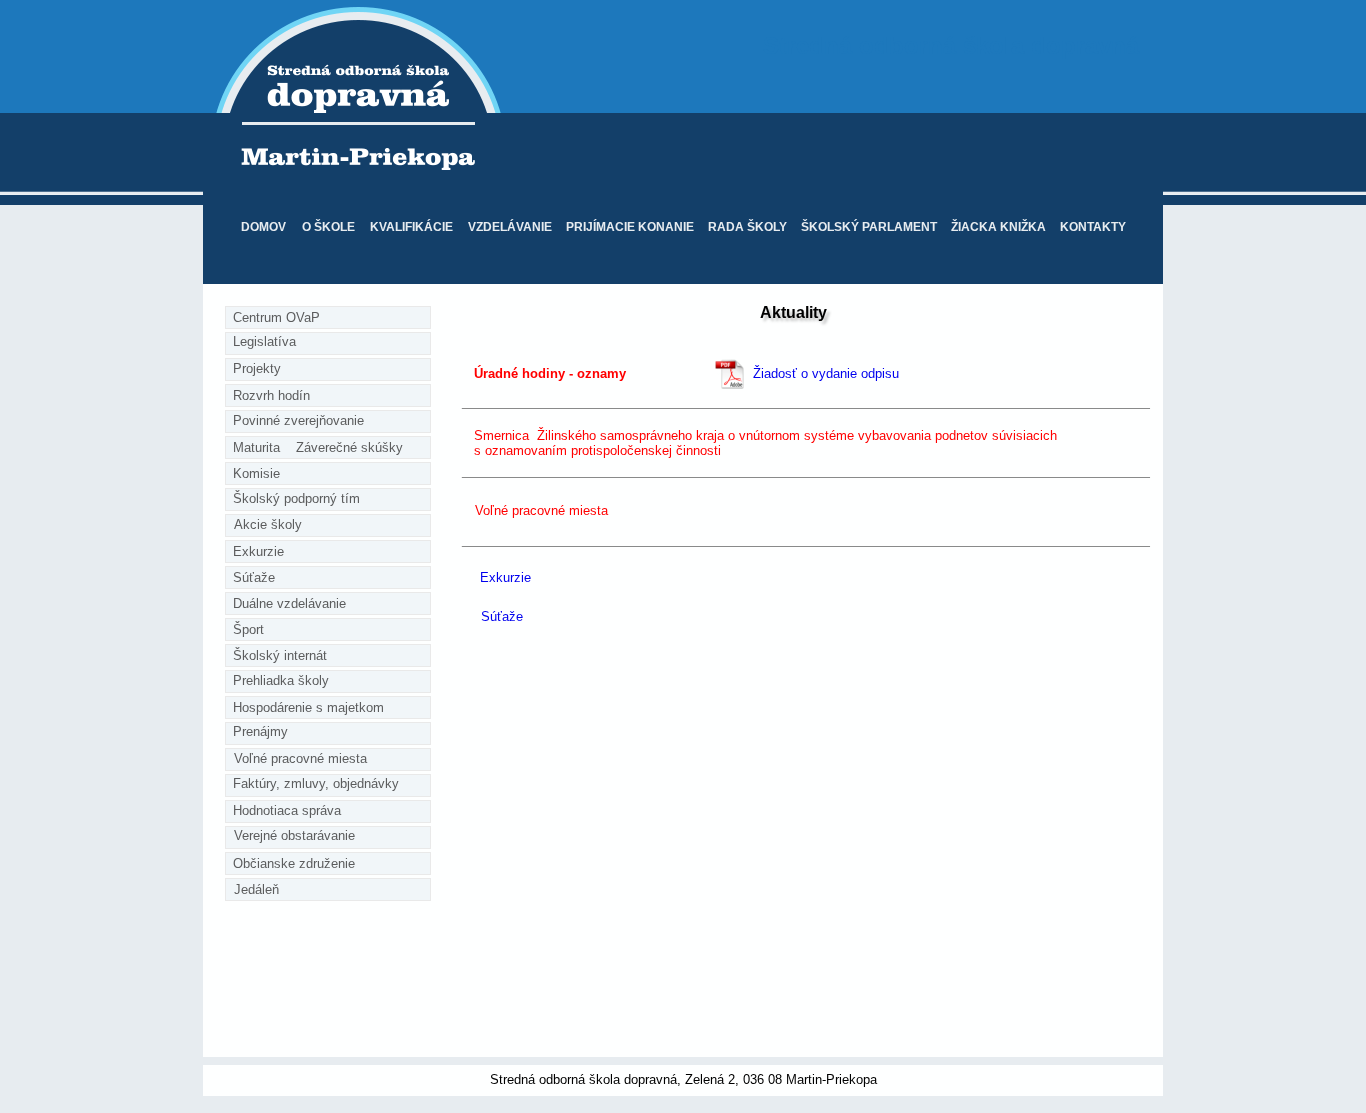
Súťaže (502, 616)
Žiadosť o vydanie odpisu (826, 373)
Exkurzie (505, 577)
